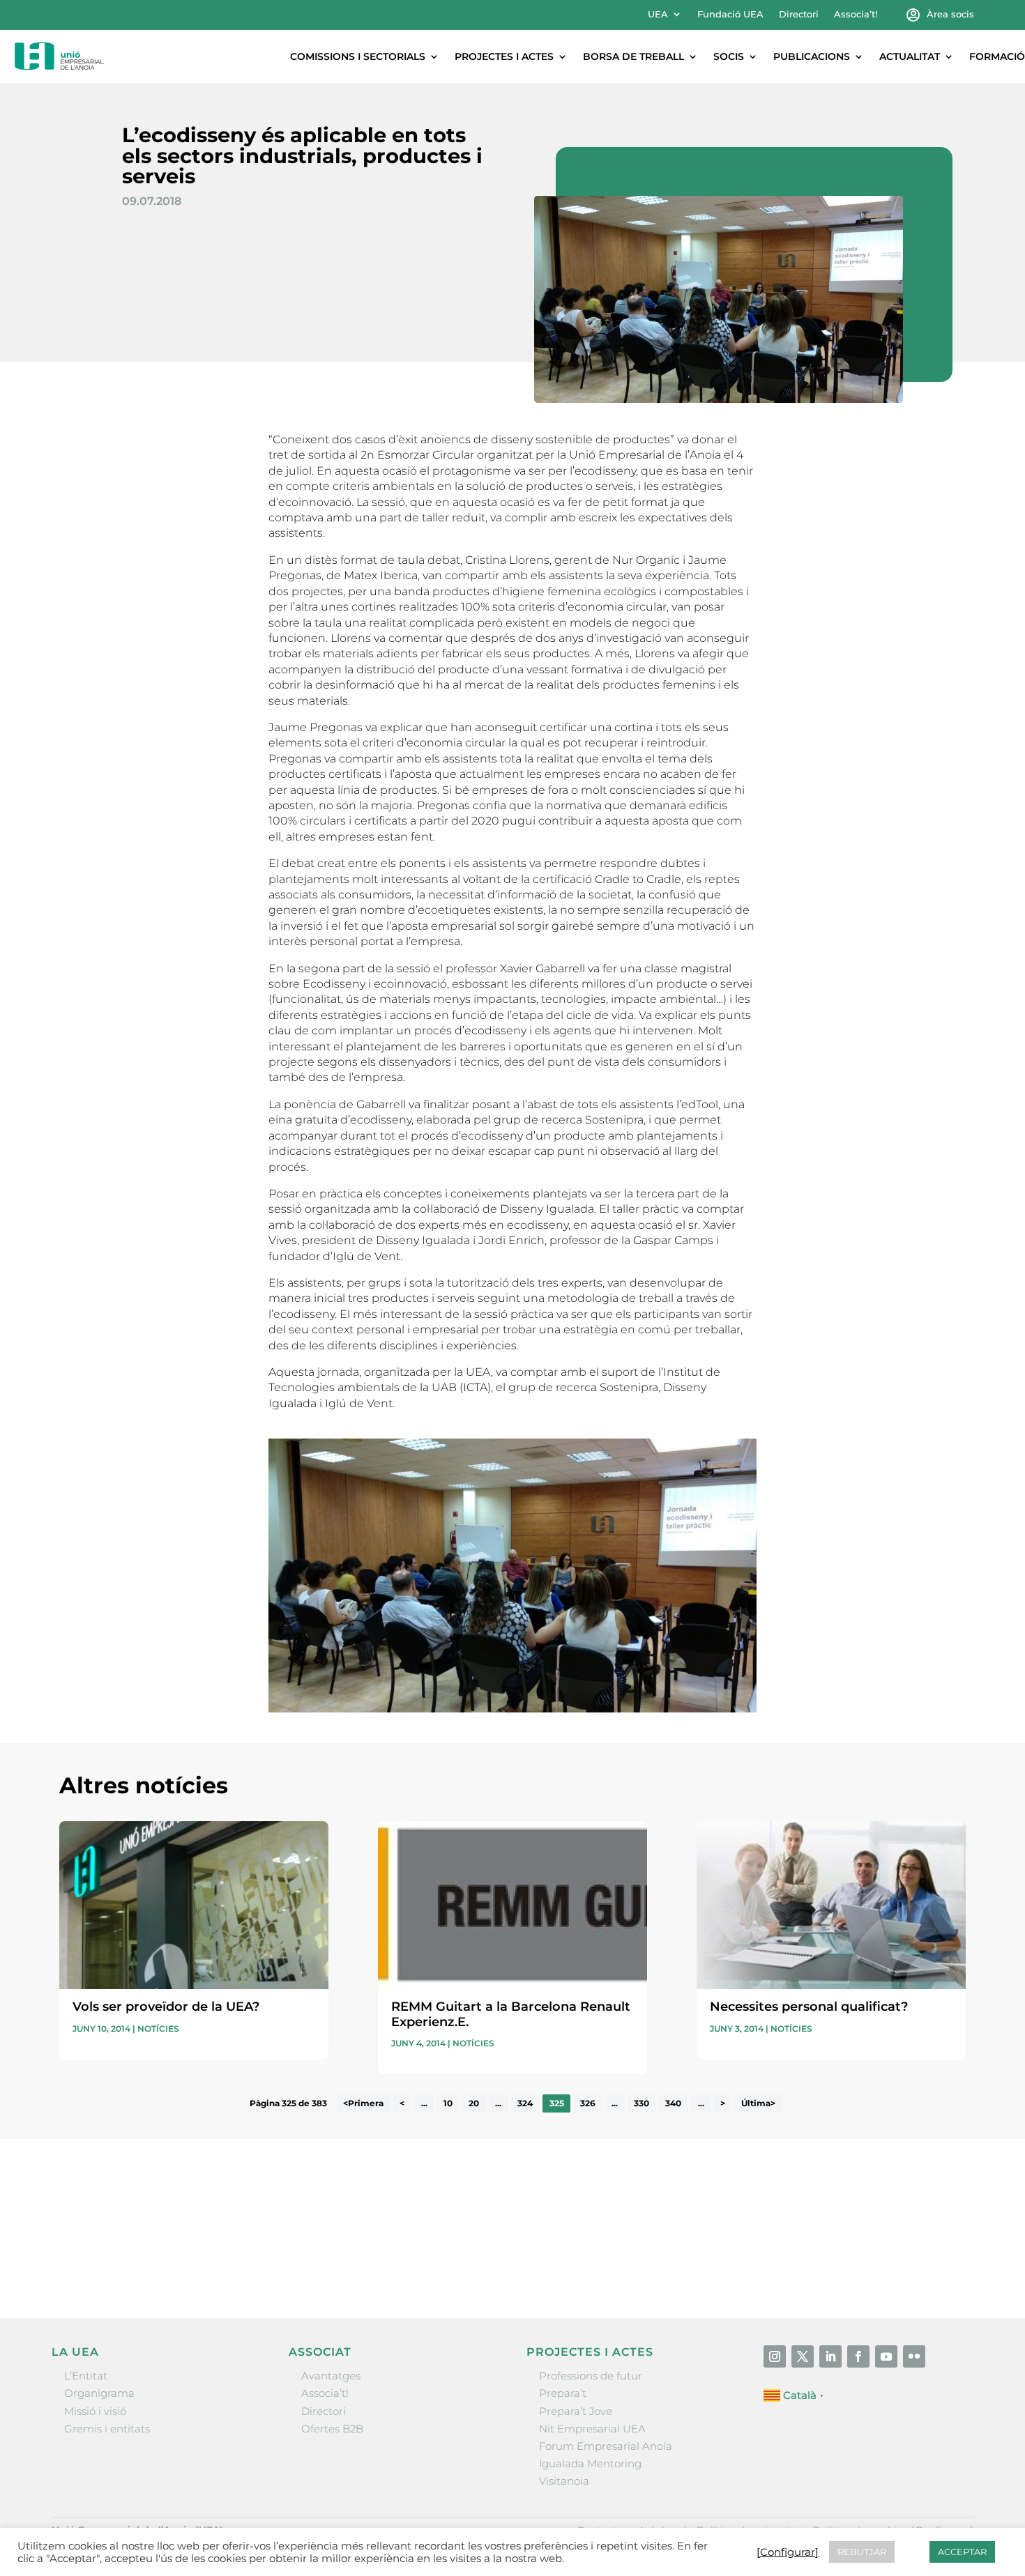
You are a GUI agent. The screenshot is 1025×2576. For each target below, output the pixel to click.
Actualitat (910, 56)
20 (474, 2103)
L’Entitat (86, 2376)
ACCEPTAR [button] (962, 2552)
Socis (729, 56)
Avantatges (331, 2376)
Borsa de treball (633, 56)
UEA (658, 14)
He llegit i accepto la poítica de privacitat (721, 2236)
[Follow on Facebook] (858, 2356)
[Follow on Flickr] (914, 2356)
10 (448, 2103)
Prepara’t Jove (576, 2411)
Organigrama (99, 2393)
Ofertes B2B (332, 2429)
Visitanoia (564, 2481)
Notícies (158, 2029)
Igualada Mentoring (590, 2463)
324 (525, 2103)
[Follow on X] (803, 2356)
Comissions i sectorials (358, 56)
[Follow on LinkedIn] (830, 2356)
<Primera (363, 2103)
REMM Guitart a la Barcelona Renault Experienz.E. (511, 2014)
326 (588, 2103)
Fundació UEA (730, 14)
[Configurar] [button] (788, 2552)
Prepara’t (563, 2393)
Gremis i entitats (107, 2429)
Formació (997, 56)
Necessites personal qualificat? (809, 2007)
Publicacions (812, 56)
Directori (799, 14)
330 (641, 2103)
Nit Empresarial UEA (592, 2429)
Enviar (934, 2261)
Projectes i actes (504, 56)
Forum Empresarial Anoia (606, 2446)
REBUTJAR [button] (862, 2552)
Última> (758, 2103)
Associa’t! (856, 14)
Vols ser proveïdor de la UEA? (166, 2007)
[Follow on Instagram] (775, 2356)
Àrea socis (950, 14)
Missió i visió (95, 2411)
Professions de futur (591, 2376)
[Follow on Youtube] (886, 2356)
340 (673, 2103)
